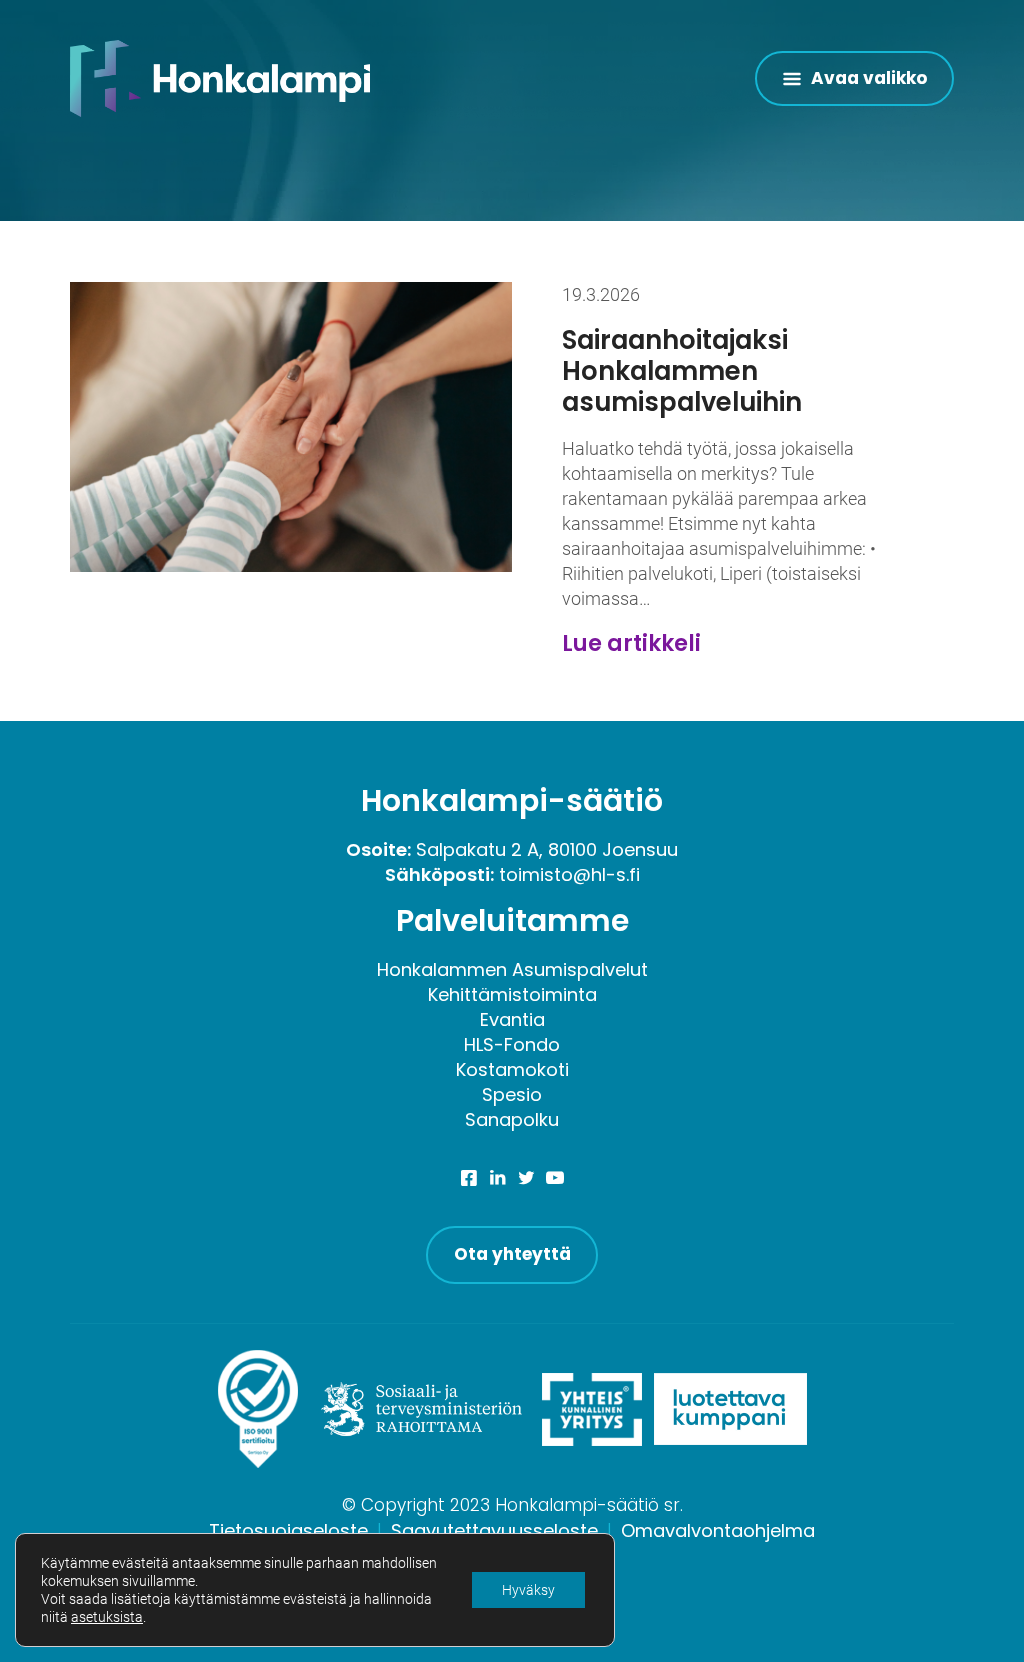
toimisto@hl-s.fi (569, 874)
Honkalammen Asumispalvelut (512, 969)
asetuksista (107, 1617)
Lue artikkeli (631, 643)
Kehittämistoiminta (512, 994)
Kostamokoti (512, 1069)
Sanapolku (512, 1119)
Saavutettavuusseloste (494, 1530)
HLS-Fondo (512, 1044)
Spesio (512, 1094)
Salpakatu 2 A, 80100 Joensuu (547, 849)
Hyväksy (528, 1590)
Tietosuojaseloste (288, 1530)
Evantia (512, 1019)
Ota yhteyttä (512, 1254)
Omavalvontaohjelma (718, 1530)
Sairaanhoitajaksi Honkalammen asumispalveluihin (682, 370)
